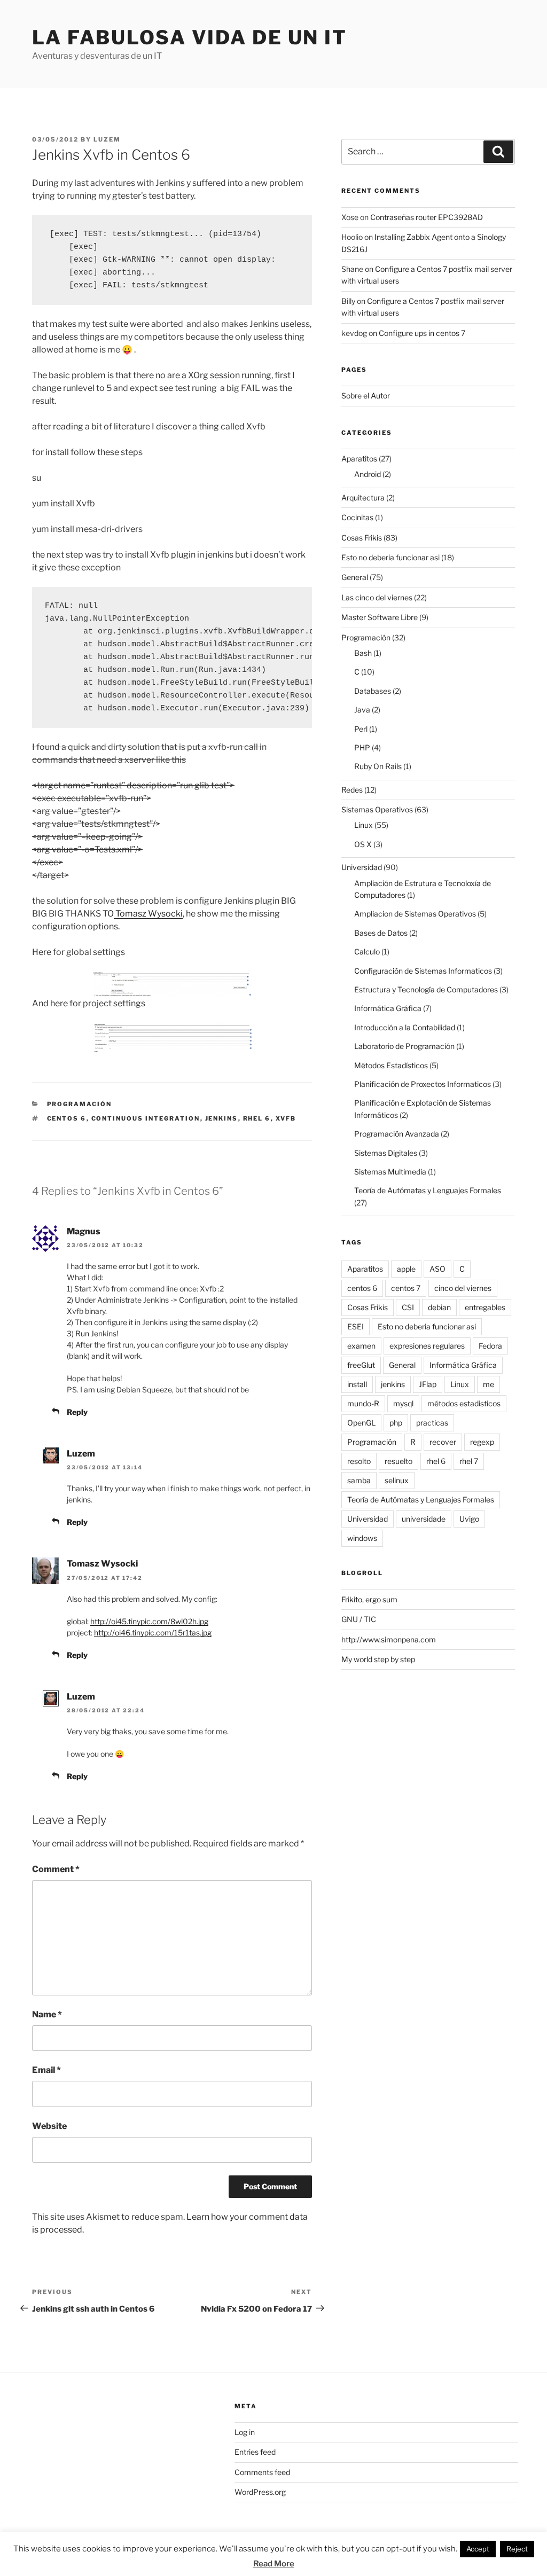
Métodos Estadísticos (391, 1065)
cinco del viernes (463, 1288)
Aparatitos (359, 459)
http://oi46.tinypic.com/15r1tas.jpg (153, 1632)
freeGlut (361, 1365)
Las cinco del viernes (377, 597)
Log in (245, 2432)
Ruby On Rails (378, 766)
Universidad (362, 867)
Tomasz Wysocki (148, 914)
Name (47, 2014)
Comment (56, 1869)
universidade (424, 1519)
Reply (77, 1412)
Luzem (107, 139)
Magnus (84, 1231)
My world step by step (378, 1659)
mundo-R (363, 1403)
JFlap (428, 1384)
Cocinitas (357, 517)
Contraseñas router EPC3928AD (427, 217)
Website (49, 2126)
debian (439, 1307)
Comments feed (262, 2472)
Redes (352, 790)
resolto (359, 1461)
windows (362, 1538)
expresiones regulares (427, 1346)
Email (46, 2070)
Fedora (490, 1346)
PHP (362, 747)
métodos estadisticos (464, 1403)
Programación (80, 1104)
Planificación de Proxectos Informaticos (423, 1084)
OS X (363, 844)
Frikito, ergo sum (369, 1599)
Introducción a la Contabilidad (405, 1027)
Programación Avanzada (397, 1134)
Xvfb (286, 1118)
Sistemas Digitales (386, 1153)
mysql (403, 1403)
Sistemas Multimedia (390, 1172)
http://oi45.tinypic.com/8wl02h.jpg (149, 1621)
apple (406, 1269)
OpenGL (361, 1423)
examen (361, 1346)
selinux (397, 1480)
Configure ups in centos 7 (422, 333)
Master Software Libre (380, 617)
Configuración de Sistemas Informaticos (423, 971)
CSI (408, 1307)
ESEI (355, 1326)
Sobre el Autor (366, 396)
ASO (437, 1269)
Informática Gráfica (388, 1008)
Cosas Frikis (362, 538)
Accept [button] (478, 2549)
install (357, 1384)
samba (359, 1480)
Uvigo (469, 1519)
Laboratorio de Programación (404, 1046)
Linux (364, 825)
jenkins (222, 1118)
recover (443, 1442)
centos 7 (406, 1288)
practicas (432, 1423)
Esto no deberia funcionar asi (390, 557)
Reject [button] (517, 2549)
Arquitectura (363, 498)
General (355, 577)
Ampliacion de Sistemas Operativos (415, 914)
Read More (274, 2564)
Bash (363, 653)
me (489, 1384)
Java (362, 710)
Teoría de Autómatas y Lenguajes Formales (428, 1190)
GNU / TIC (359, 1619)
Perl (361, 729)
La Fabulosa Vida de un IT (190, 37)
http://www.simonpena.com (389, 1639)
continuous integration (146, 1118)
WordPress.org (260, 2492)
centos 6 (67, 1118)
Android (368, 474)
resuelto (398, 1461)
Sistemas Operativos (377, 809)
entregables (485, 1307)
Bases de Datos (381, 933)
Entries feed (255, 2452)
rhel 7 (469, 1461)
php (396, 1423)
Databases (373, 691)
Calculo (367, 952)
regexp (482, 1442)
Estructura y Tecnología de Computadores (426, 989)
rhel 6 (257, 1118)
